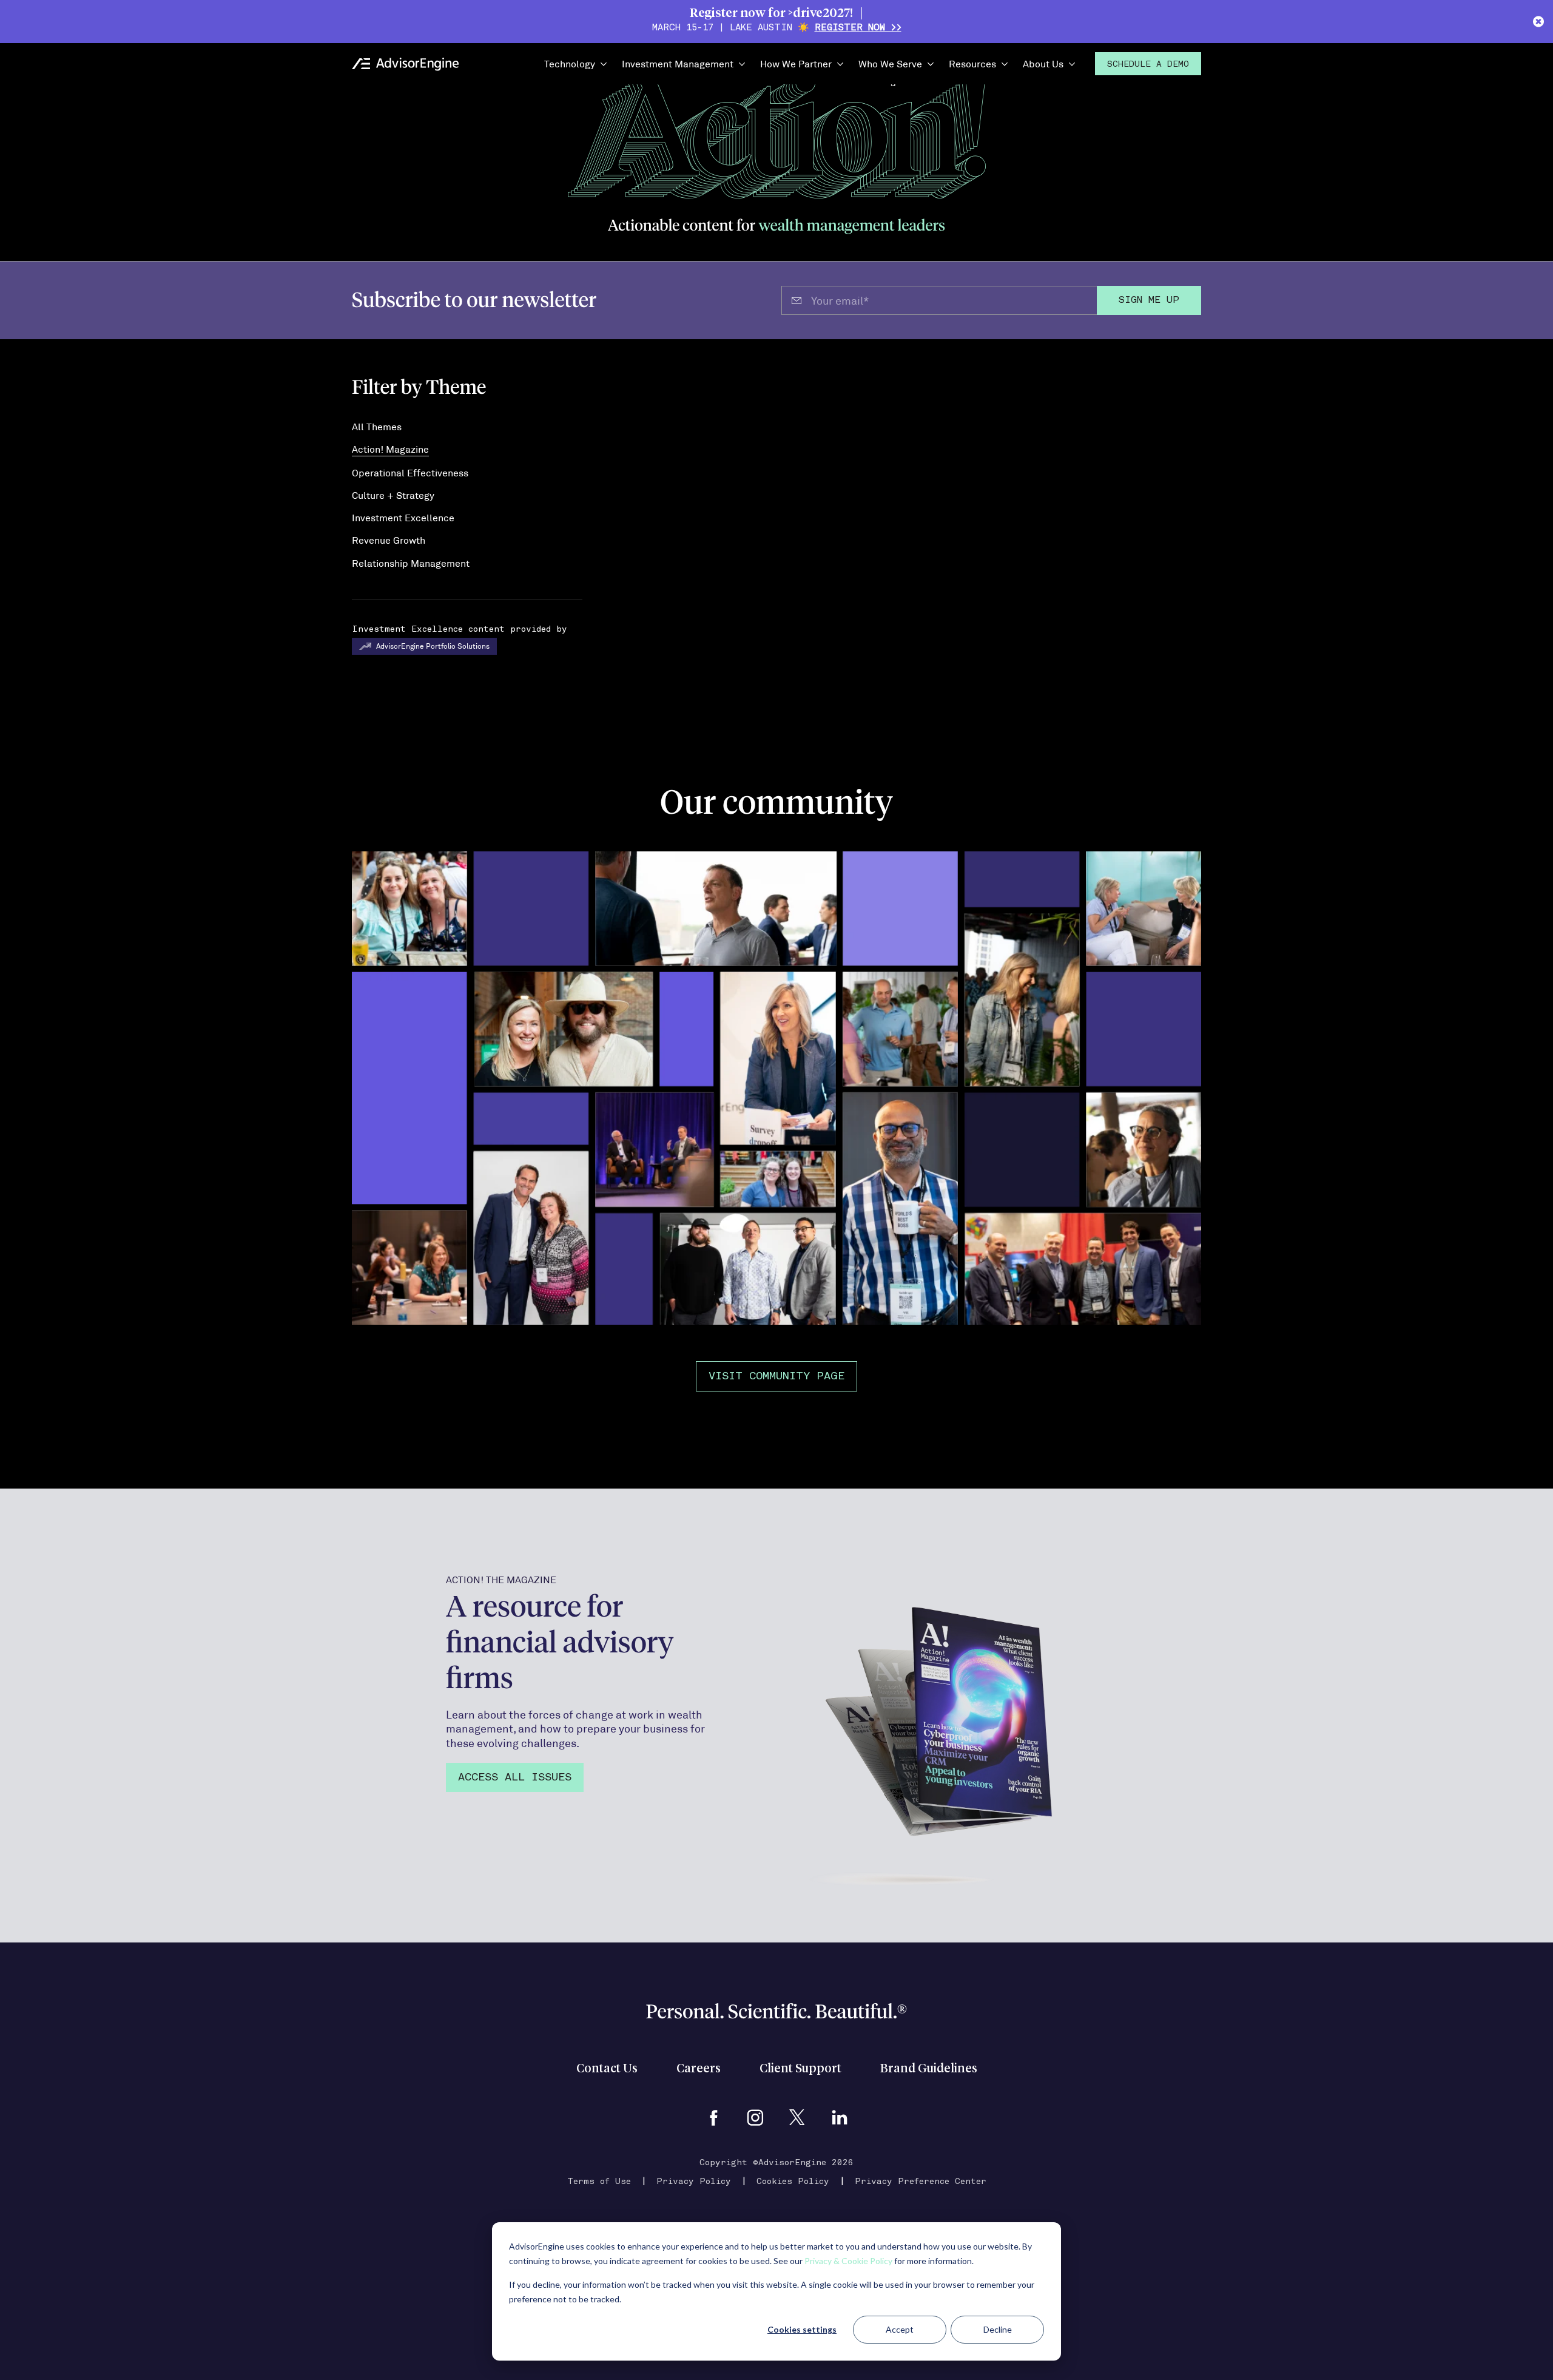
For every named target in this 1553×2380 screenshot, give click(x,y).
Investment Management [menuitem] (678, 63)
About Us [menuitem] (1043, 63)
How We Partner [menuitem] (796, 63)
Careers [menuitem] (699, 2069)
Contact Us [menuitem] (607, 2069)
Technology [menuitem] (570, 63)
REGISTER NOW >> (858, 28)
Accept (900, 2329)
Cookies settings (802, 2329)
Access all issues (515, 1778)
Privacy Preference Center (921, 2182)
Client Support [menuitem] (800, 2069)
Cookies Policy (793, 2182)
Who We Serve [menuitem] (890, 63)
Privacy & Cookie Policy (848, 2261)
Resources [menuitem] (972, 63)
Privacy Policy (694, 2182)
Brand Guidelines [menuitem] (929, 2069)
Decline (998, 2329)
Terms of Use (599, 2182)
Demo (1148, 65)
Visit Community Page (776, 1377)
